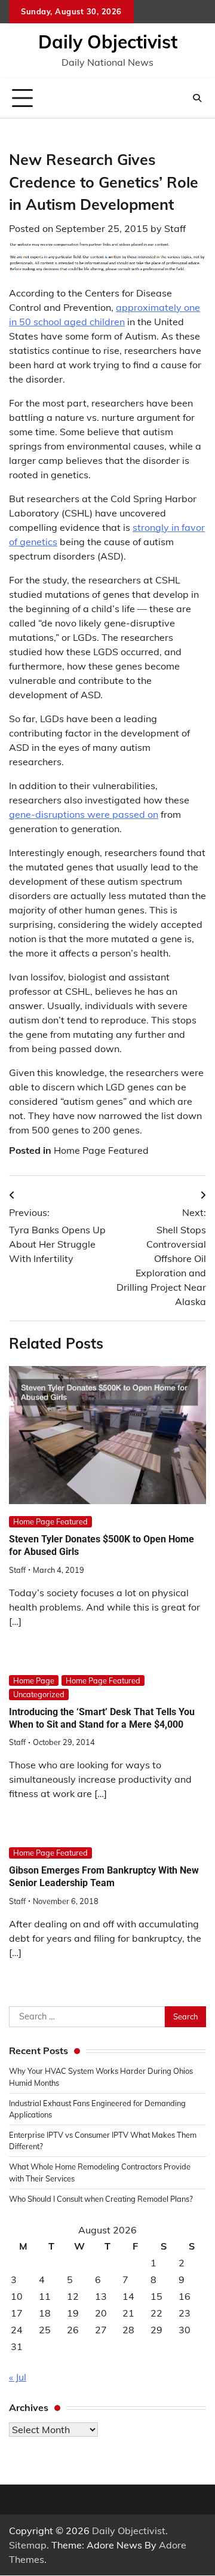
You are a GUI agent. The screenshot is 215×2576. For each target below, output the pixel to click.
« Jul (18, 2377)
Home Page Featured (101, 1150)
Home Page (34, 1680)
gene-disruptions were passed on (84, 814)
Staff (175, 228)
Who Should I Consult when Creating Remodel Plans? (101, 2199)
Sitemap (28, 2545)
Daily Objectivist (108, 42)
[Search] (197, 98)
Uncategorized (39, 1694)
